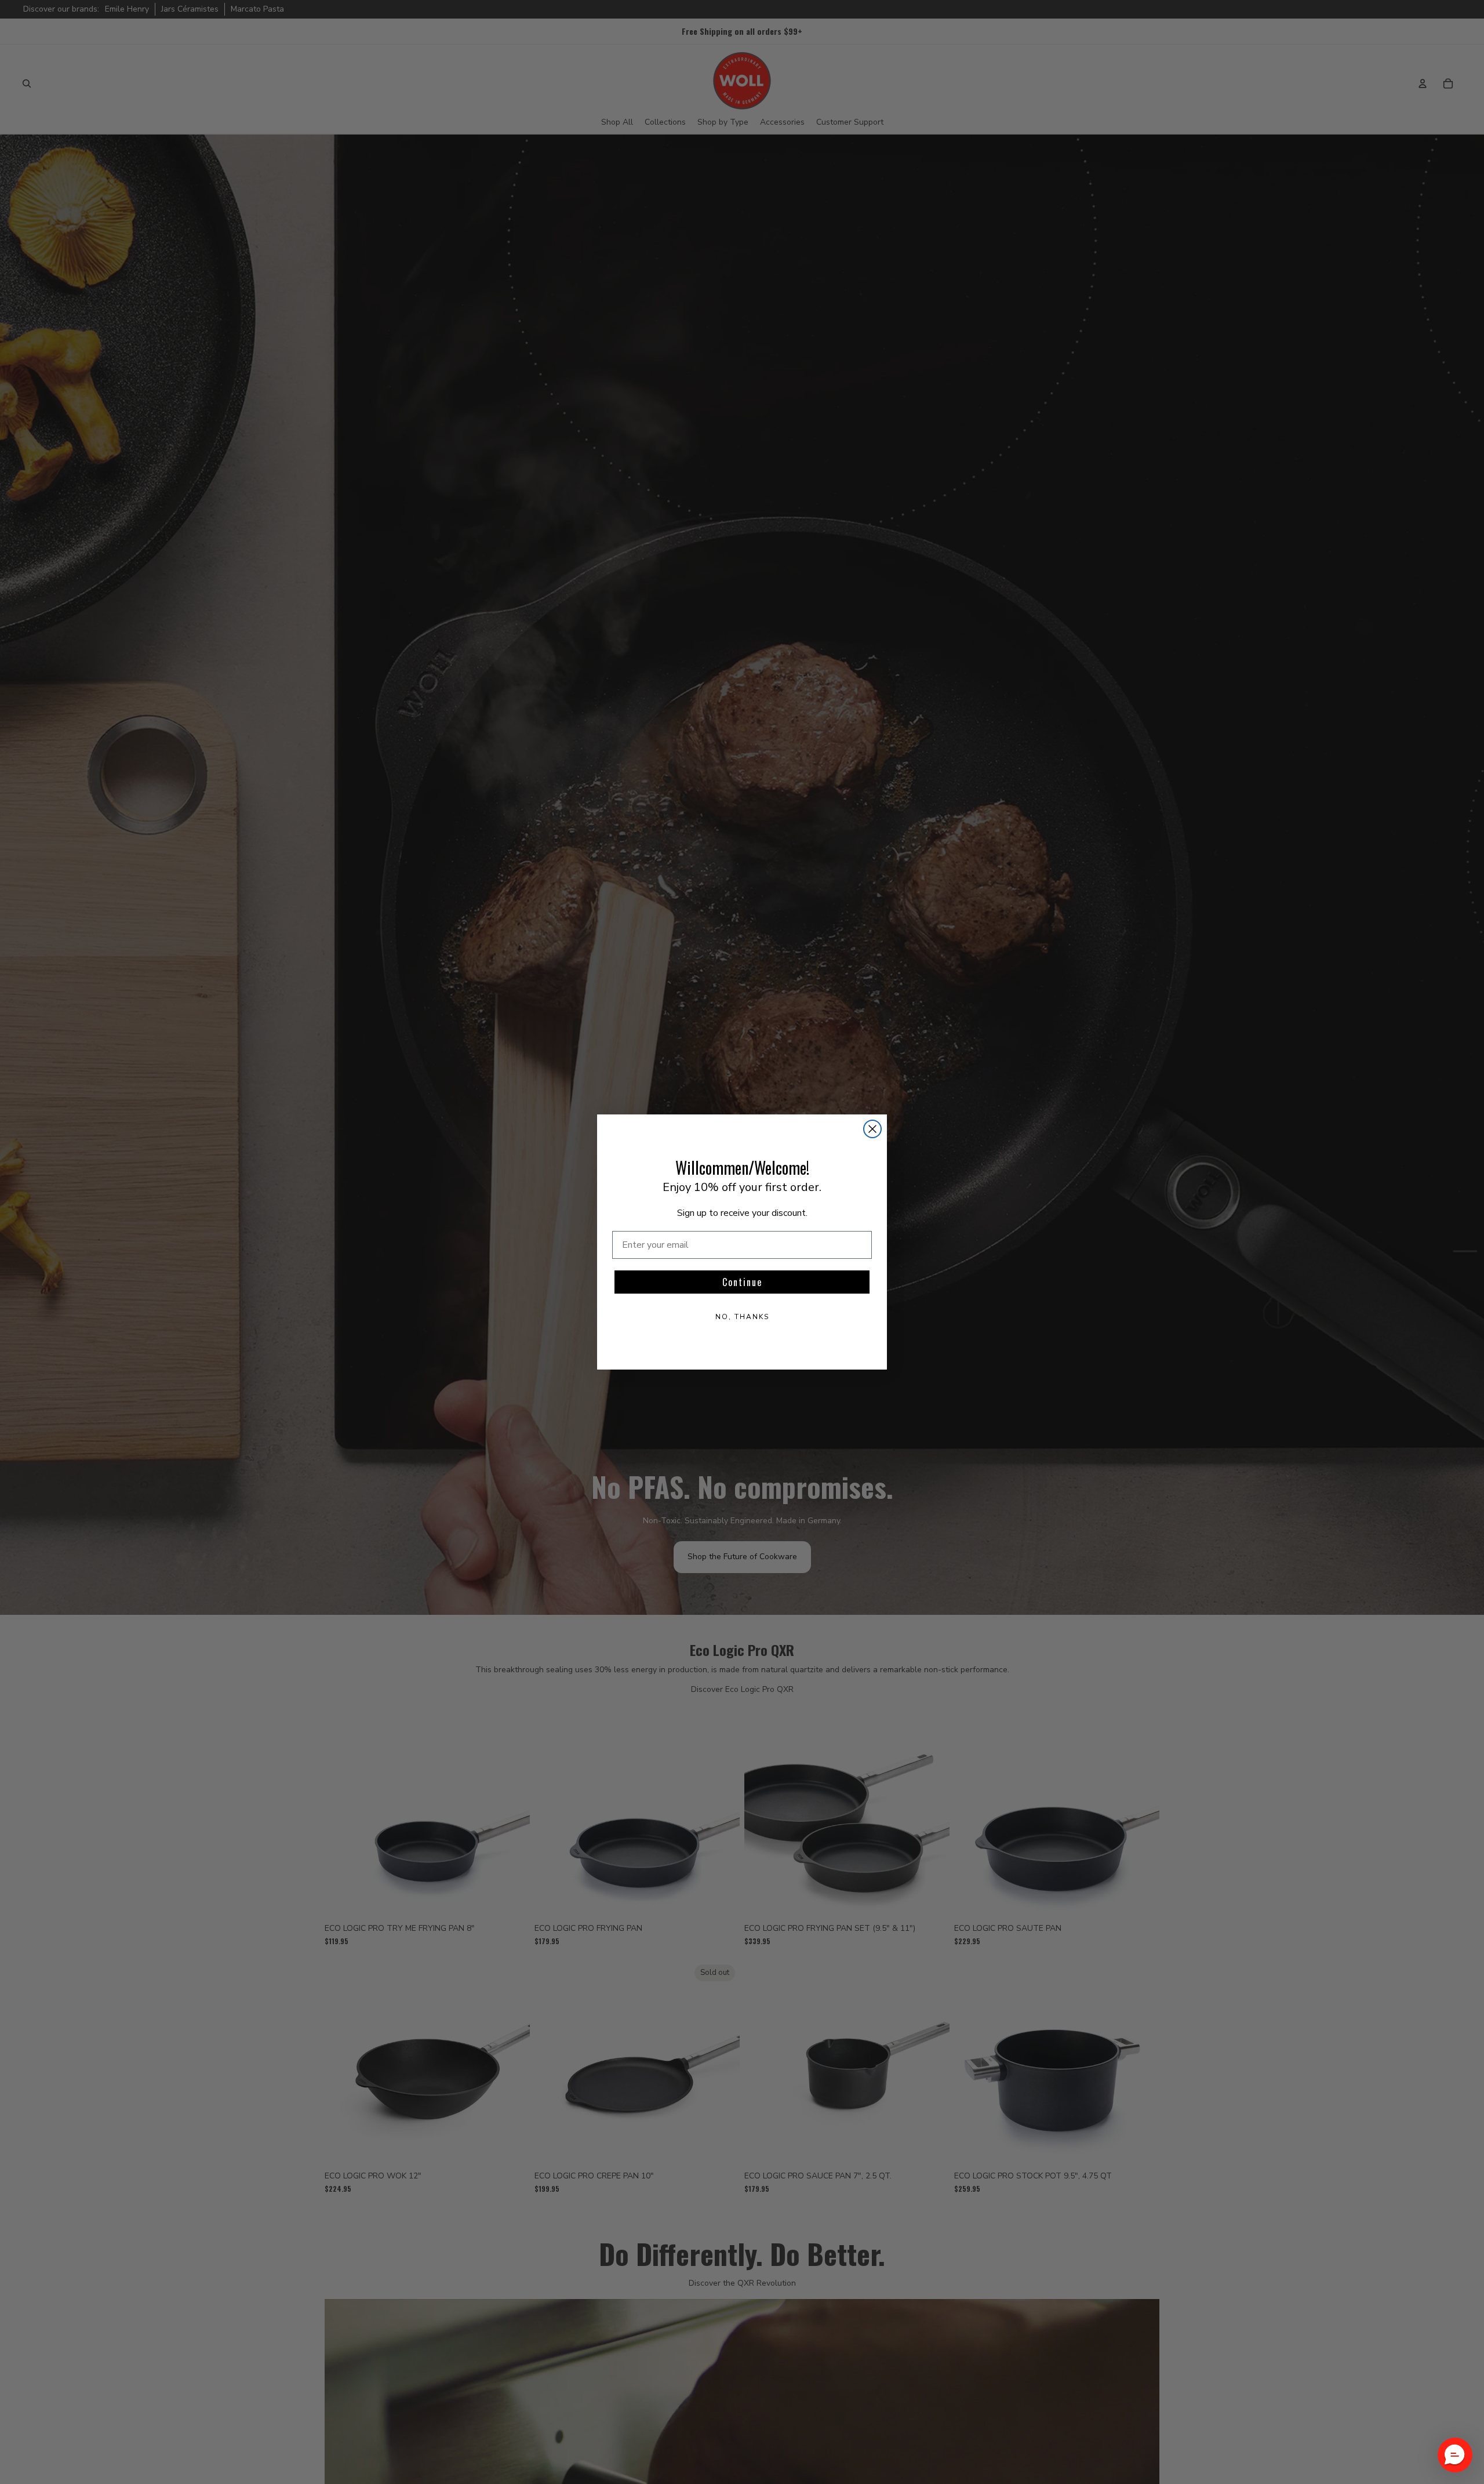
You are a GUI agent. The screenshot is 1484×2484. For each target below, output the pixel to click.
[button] (1455, 2455)
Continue (742, 1282)
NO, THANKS (742, 1317)
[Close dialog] (872, 1129)
